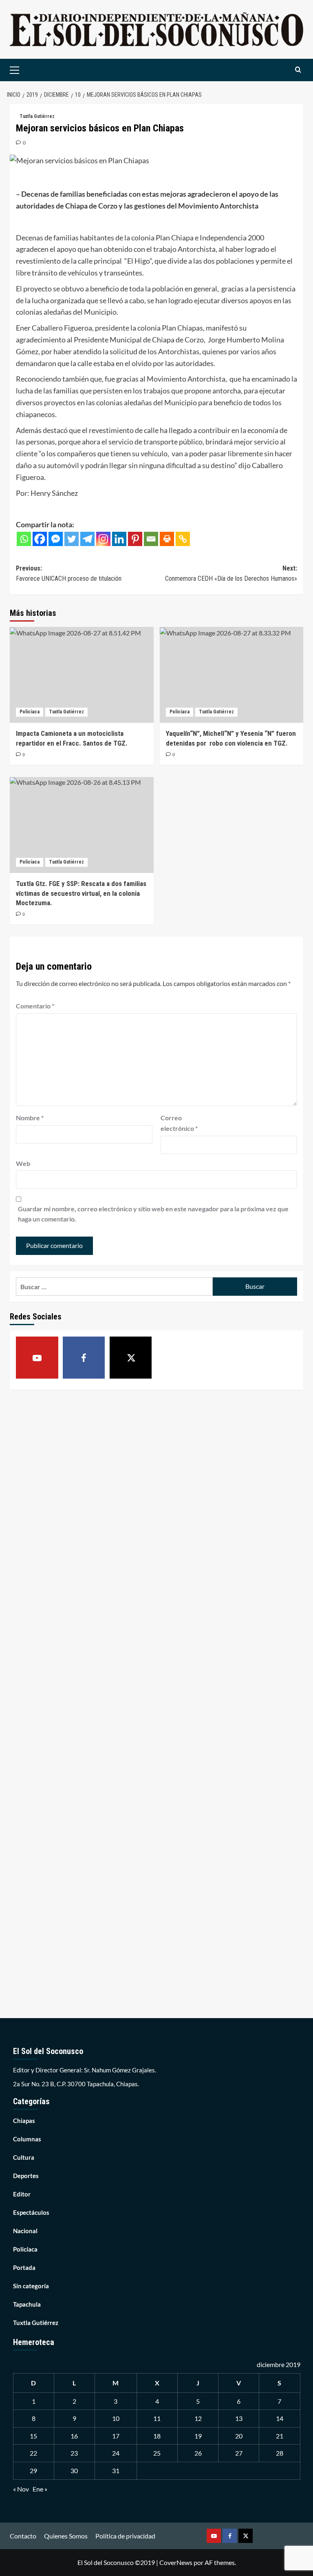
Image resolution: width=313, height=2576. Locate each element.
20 (239, 2436)
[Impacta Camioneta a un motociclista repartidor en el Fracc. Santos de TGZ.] (82, 675)
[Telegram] (87, 539)
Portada (24, 2267)
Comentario (35, 1006)
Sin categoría (31, 2286)
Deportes (26, 2176)
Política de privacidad (125, 2536)
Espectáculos (31, 2212)
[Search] (298, 70)
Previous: (69, 574)
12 (198, 2418)
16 (74, 2436)
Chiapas (24, 2121)
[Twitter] (72, 539)
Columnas (27, 2139)
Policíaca (30, 712)
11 (157, 2418)
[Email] (151, 539)
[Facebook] (40, 539)
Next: (231, 574)
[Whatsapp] (24, 539)
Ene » (40, 2489)
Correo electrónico (179, 1123)
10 (116, 2418)
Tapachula (27, 2304)
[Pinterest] (135, 539)
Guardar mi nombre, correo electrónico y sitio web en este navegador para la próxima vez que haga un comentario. (153, 1214)
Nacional (25, 2231)
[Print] (167, 539)
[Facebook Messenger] (56, 539)
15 (33, 2436)
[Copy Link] (183, 539)
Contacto (23, 2536)
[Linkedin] (119, 539)
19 (198, 2436)
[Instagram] (103, 539)
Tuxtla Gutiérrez (37, 116)
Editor (22, 2194)
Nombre (30, 1118)
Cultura (24, 2157)
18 (157, 2436)
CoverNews (176, 2562)
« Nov (21, 2489)
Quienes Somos (66, 2536)
